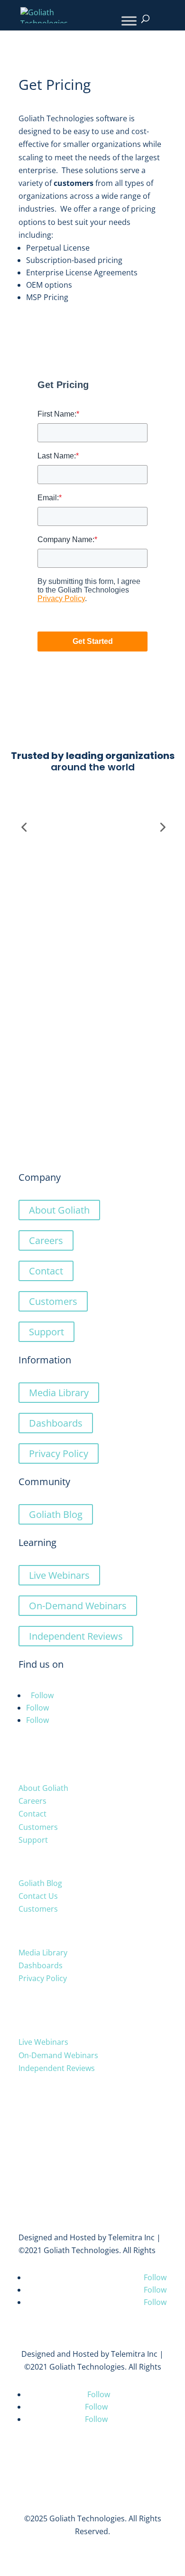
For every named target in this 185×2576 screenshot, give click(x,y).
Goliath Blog (56, 1514)
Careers (46, 1240)
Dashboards (56, 1423)
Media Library (59, 1393)
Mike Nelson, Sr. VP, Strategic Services (93, 1034)
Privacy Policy (59, 1453)
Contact (46, 1271)
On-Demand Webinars (78, 1606)
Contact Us (38, 1896)
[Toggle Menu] (129, 21)
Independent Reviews (76, 1636)
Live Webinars (59, 1575)
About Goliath (59, 1210)
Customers (53, 1301)
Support (46, 1332)
